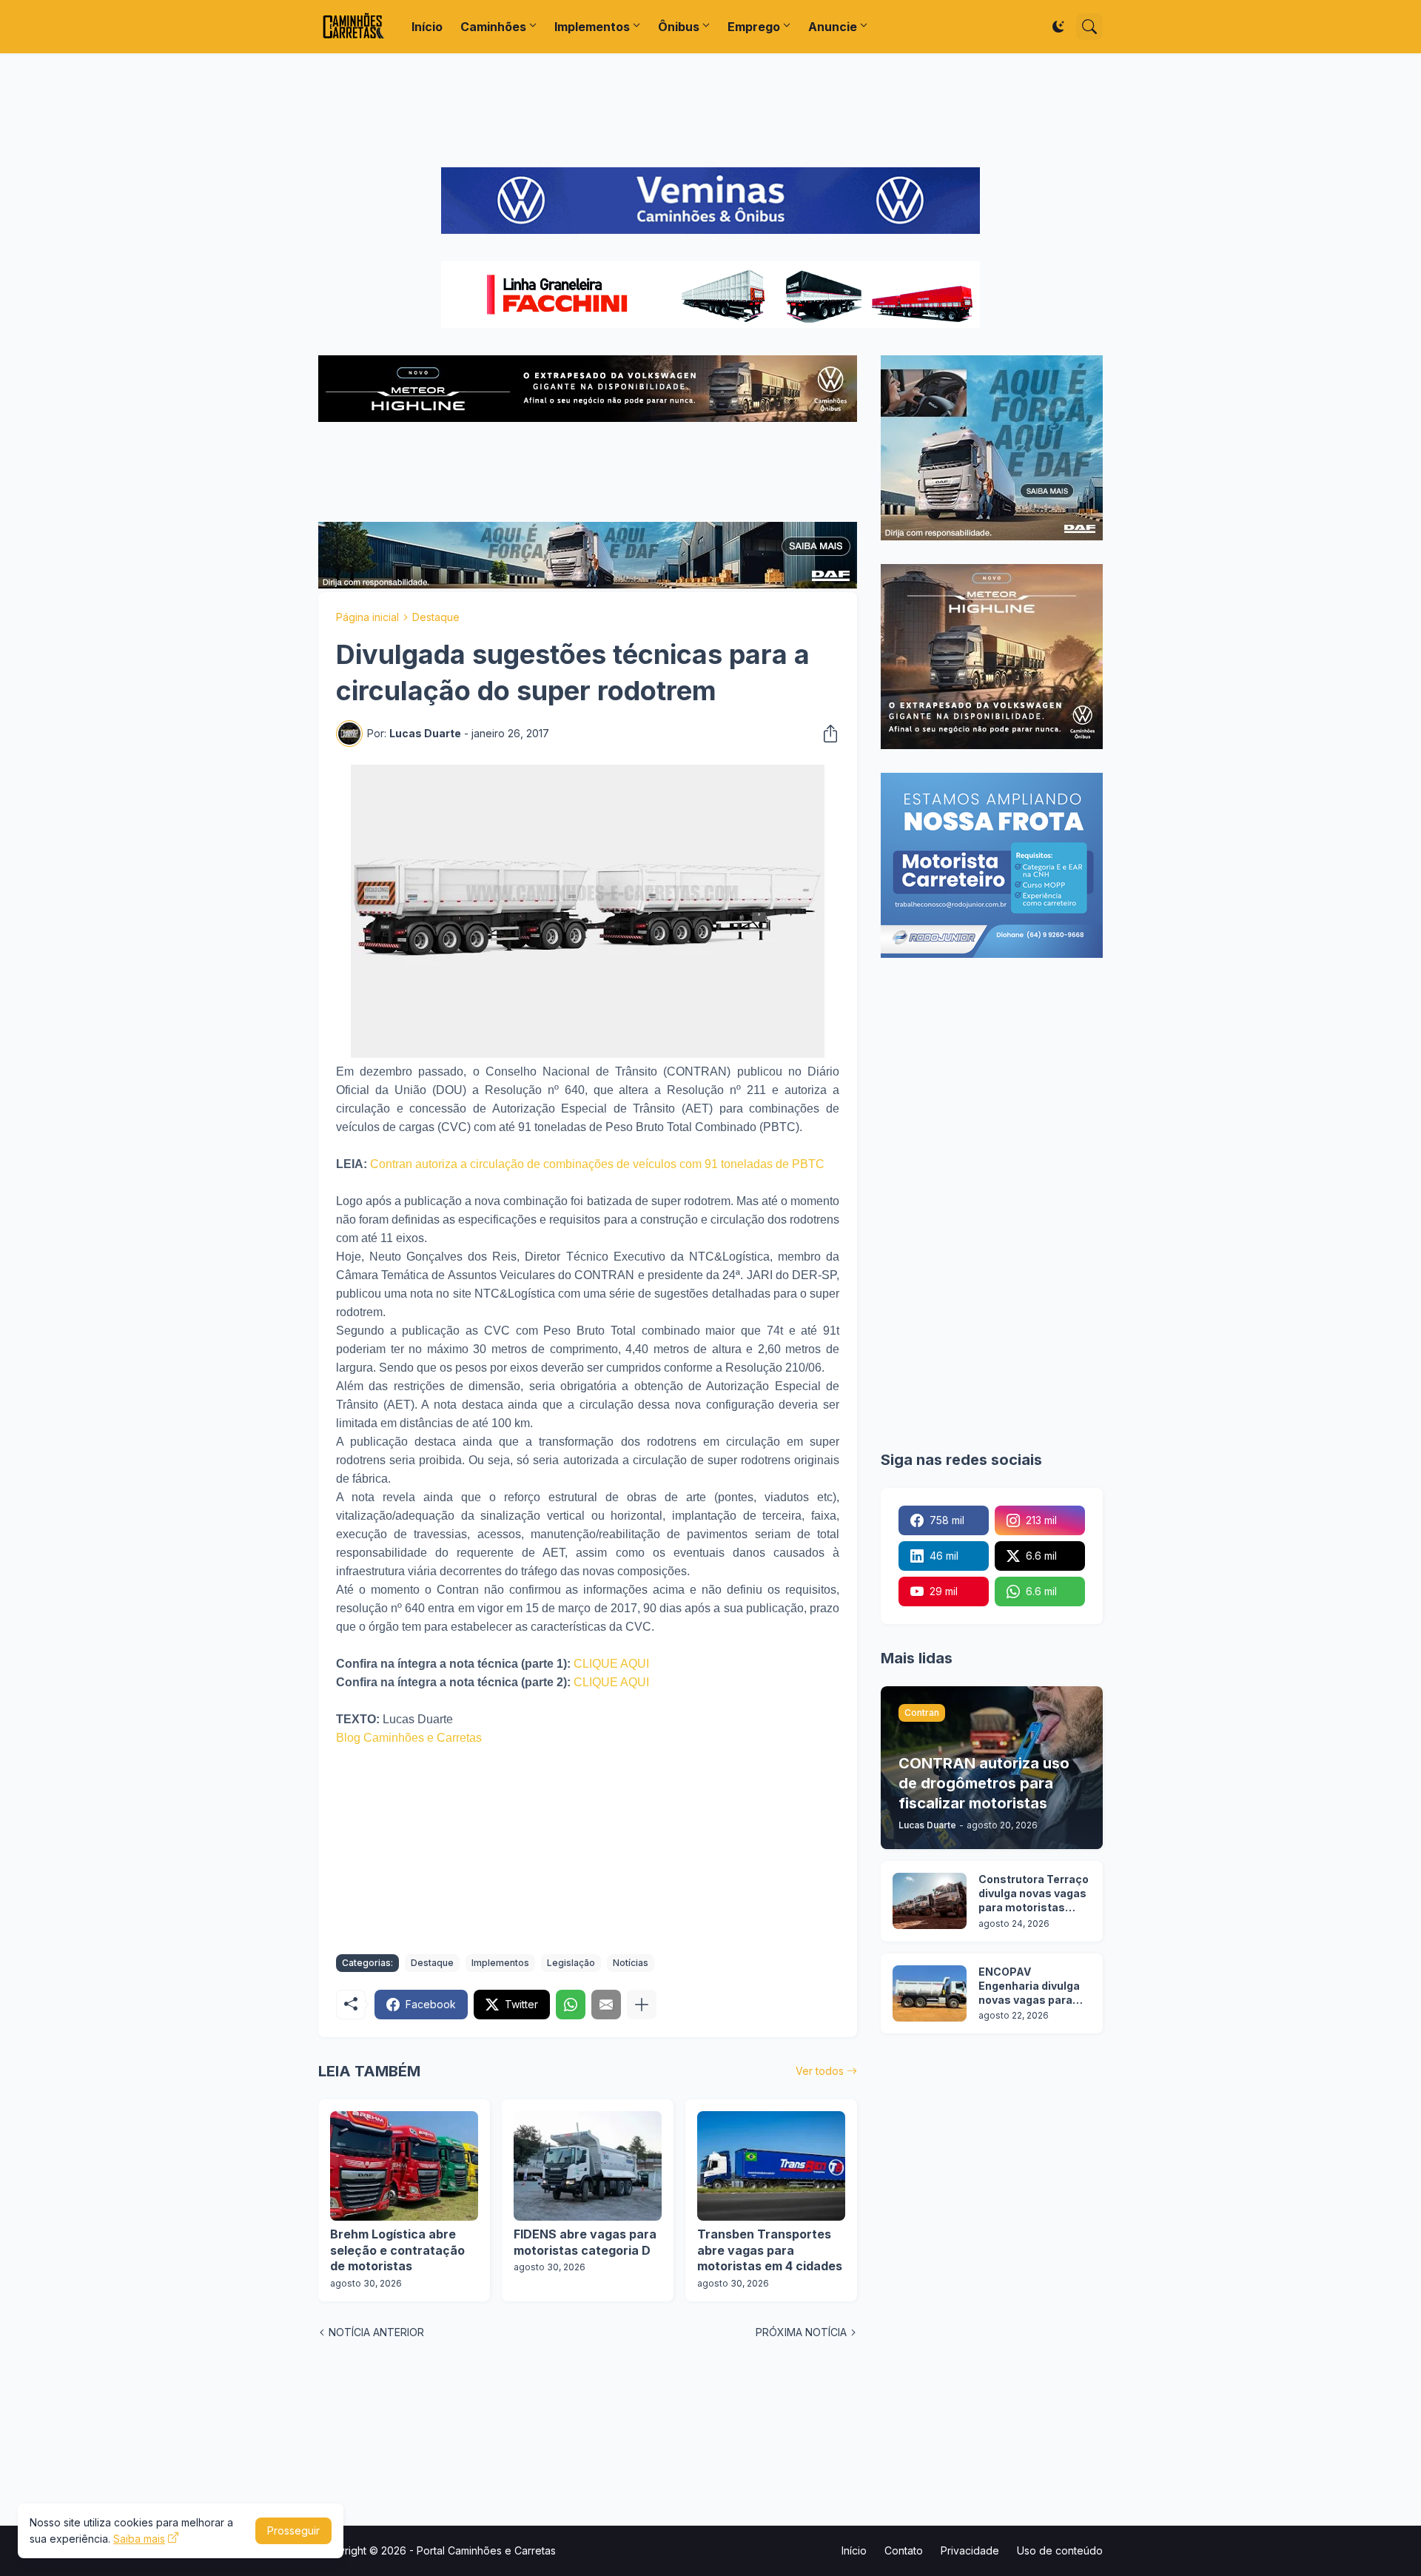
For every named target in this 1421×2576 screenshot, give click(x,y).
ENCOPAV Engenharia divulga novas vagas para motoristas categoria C (1029, 1986)
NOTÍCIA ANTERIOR (376, 2332)
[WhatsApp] (571, 2005)
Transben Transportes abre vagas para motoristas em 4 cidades (770, 2250)
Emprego (754, 27)
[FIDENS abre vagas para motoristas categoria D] (588, 2166)
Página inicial (367, 617)
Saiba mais (139, 2539)
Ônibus (679, 27)
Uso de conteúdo (1060, 2550)
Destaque (436, 617)
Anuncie (833, 27)
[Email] (606, 2005)
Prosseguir (293, 2530)
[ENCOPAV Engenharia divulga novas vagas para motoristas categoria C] (930, 1993)
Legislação (571, 1963)
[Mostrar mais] (642, 2005)
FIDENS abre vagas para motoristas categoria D (585, 2242)
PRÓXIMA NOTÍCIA (801, 2332)
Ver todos (820, 2071)
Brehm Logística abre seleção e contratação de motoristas (397, 2250)
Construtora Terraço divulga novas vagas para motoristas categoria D (1034, 1894)
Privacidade (970, 2550)
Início (427, 27)
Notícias (631, 1963)
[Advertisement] (710, 110)
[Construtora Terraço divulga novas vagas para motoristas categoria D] (930, 1901)
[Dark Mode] (1058, 27)
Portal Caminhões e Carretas (486, 2550)
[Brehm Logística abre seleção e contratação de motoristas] (404, 2166)
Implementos (592, 27)
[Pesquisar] (1089, 27)
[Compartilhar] (826, 734)
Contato (904, 2550)
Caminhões (493, 27)
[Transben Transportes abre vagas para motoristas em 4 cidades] (771, 2166)
